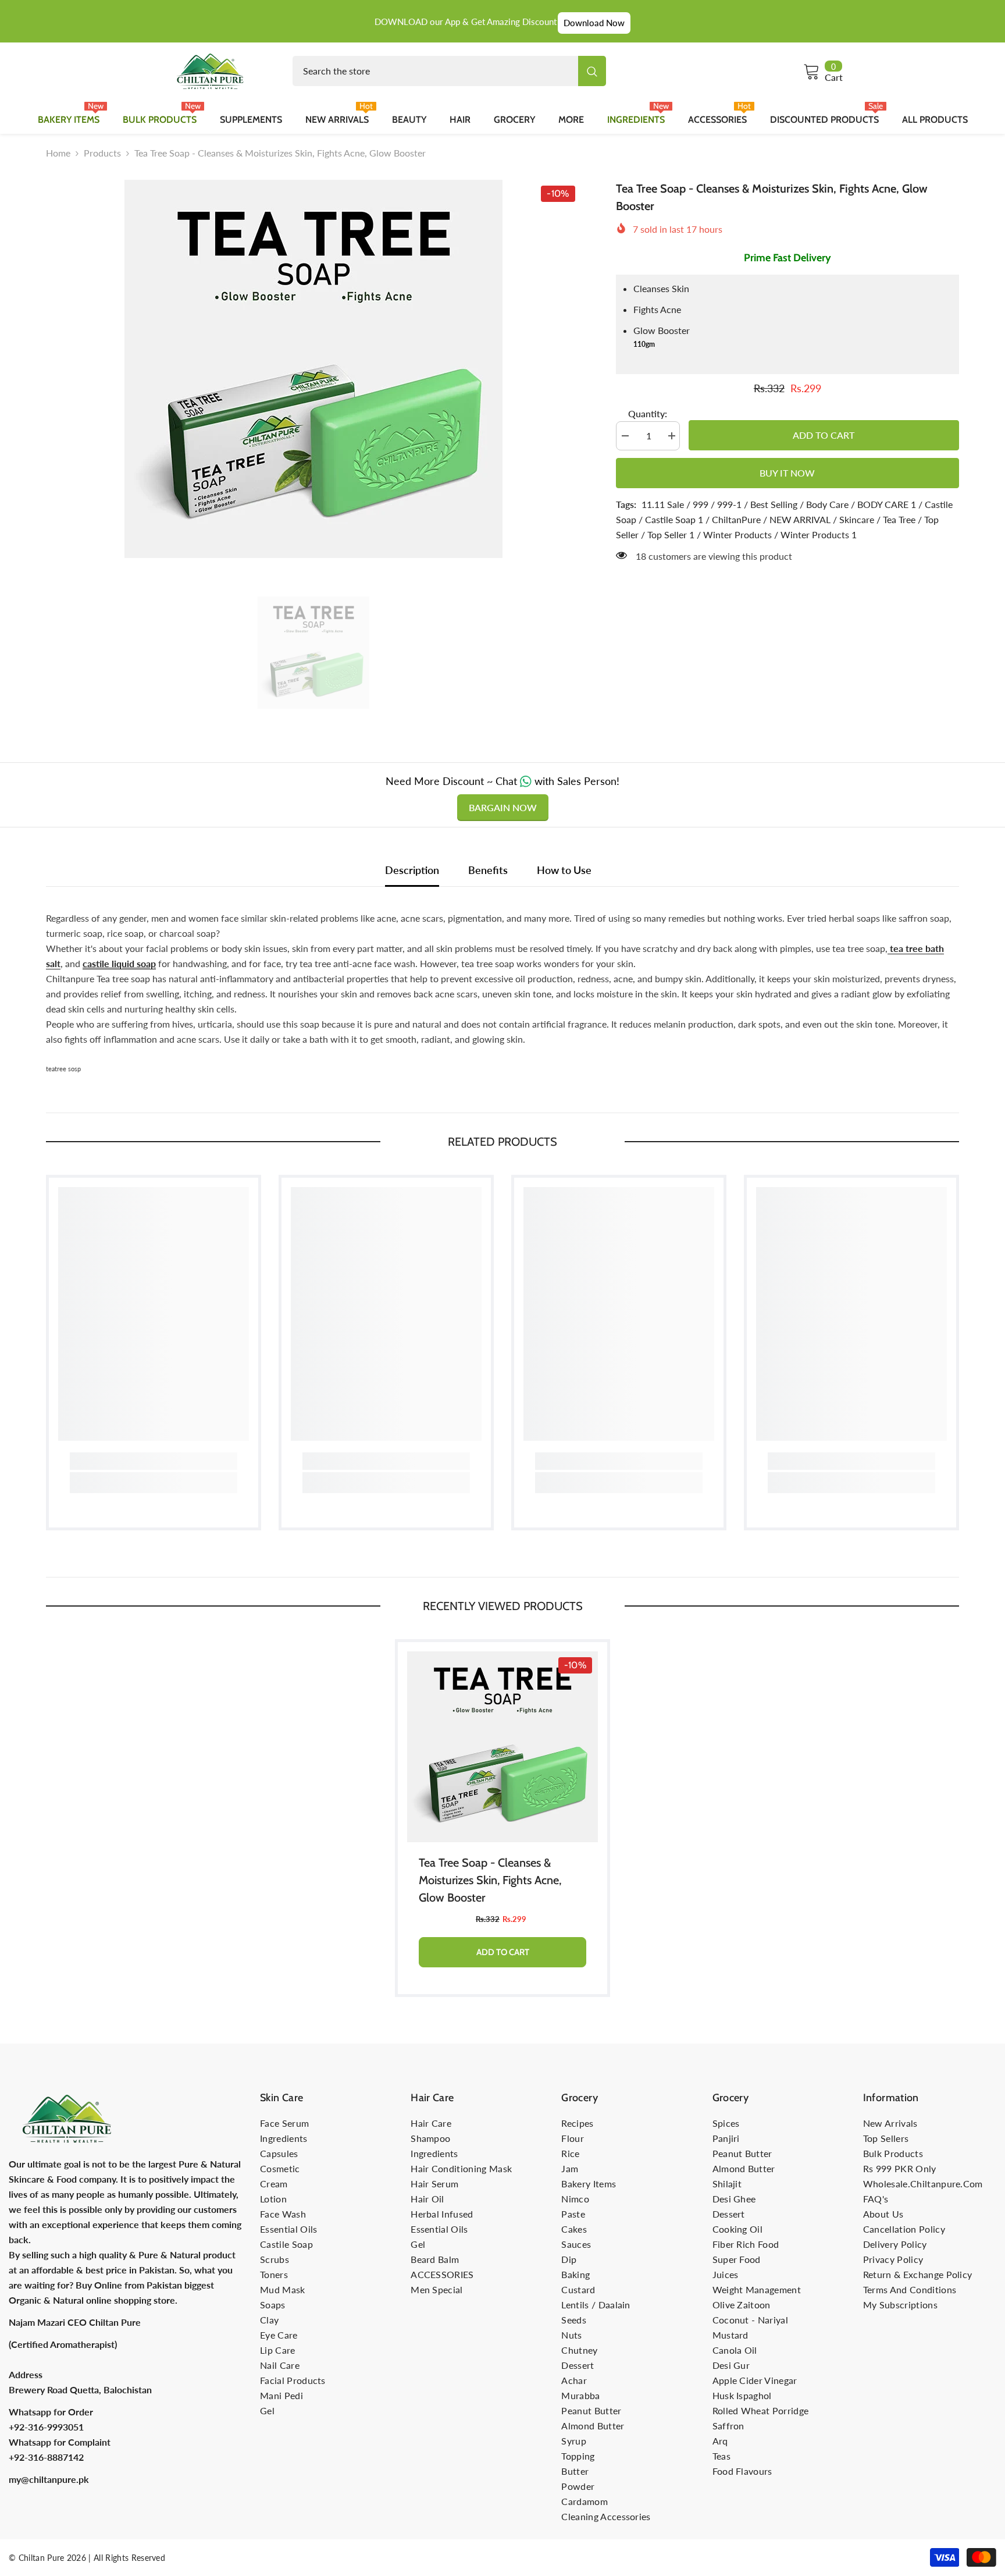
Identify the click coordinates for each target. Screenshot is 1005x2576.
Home (58, 153)
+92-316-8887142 (46, 2457)
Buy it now (787, 473)
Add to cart (824, 435)
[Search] (449, 71)
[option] (313, 369)
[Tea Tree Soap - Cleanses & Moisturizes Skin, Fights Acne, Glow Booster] (502, 1747)
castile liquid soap (119, 963)
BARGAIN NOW (503, 807)
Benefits (488, 870)
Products (102, 153)
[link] (154, 1461)
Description (412, 870)
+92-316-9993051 (46, 2427)
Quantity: (648, 413)
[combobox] (435, 71)
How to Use (564, 870)
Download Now (594, 23)
